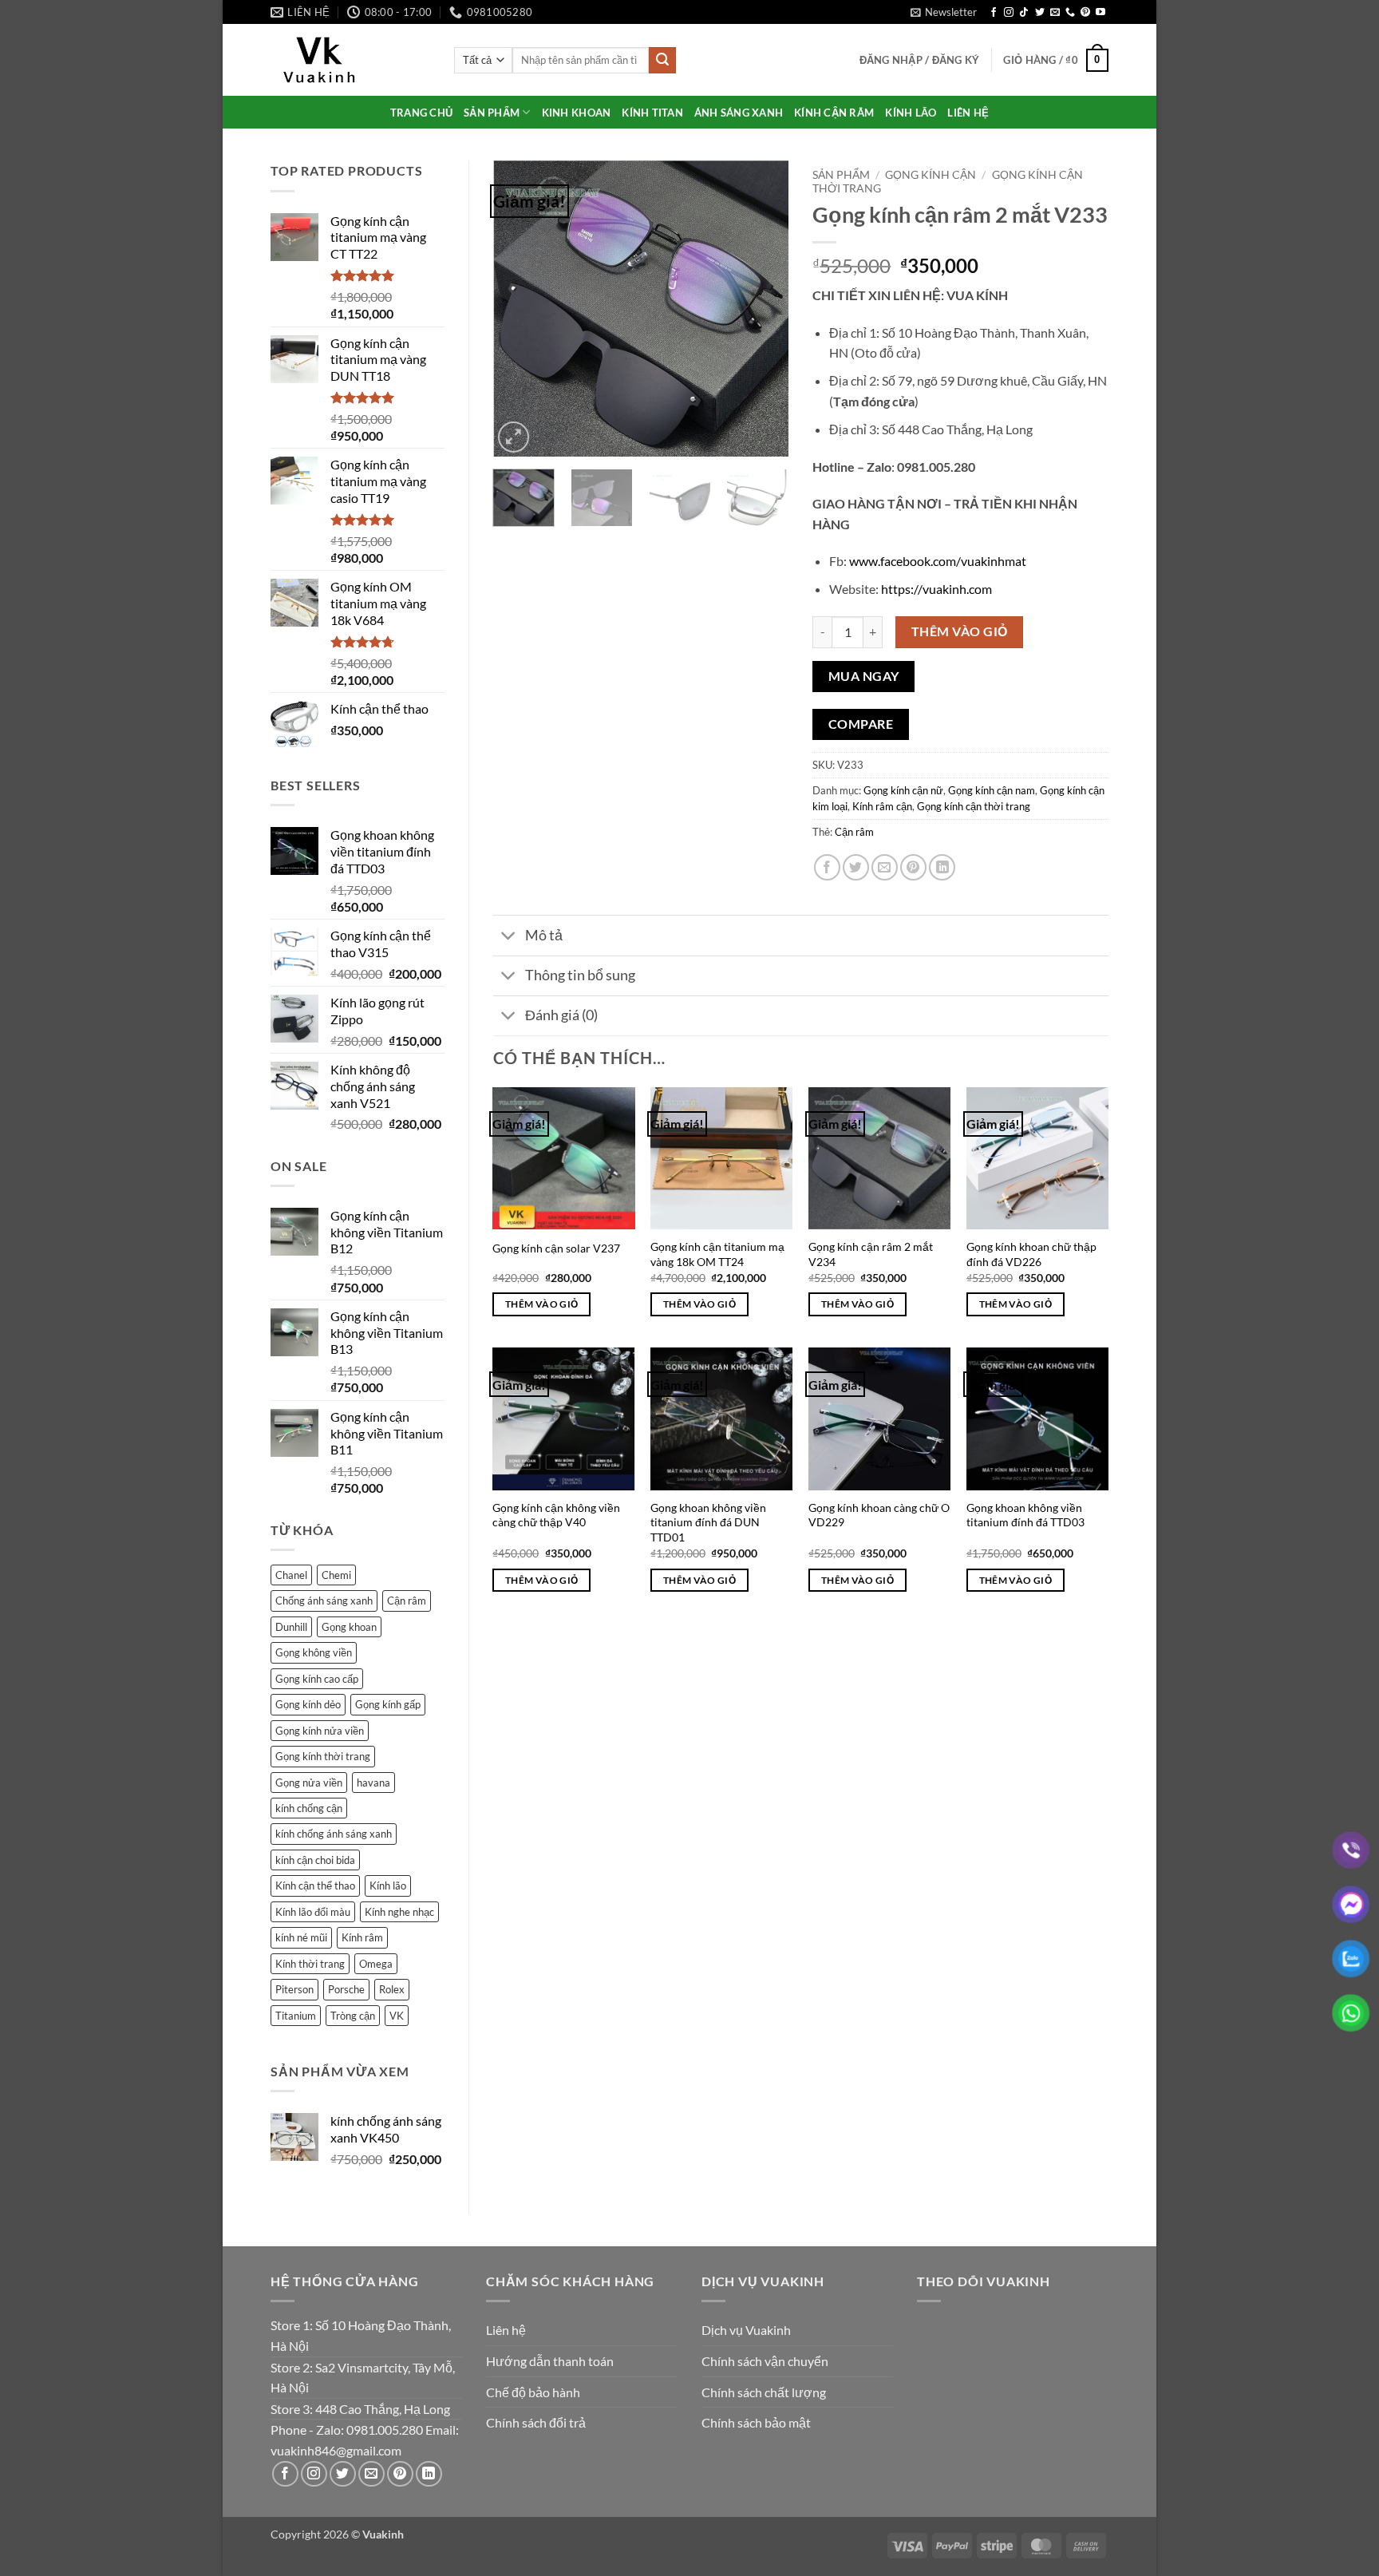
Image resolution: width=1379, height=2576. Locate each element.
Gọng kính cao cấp (317, 1679)
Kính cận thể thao (315, 1886)
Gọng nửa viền (309, 1783)
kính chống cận (309, 1808)
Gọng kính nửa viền (320, 1731)
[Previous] (519, 309)
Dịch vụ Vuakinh (746, 2330)
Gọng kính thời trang (323, 1756)
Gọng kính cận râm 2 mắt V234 (871, 1254)
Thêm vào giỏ (960, 631)
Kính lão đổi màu (313, 1912)
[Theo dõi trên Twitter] (1040, 13)
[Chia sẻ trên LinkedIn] (942, 867)
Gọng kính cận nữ (903, 790)
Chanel (291, 1575)
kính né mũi (301, 1937)
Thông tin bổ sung (580, 975)
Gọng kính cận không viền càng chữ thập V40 (556, 1515)
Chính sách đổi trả (536, 2422)
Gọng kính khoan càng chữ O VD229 (879, 1515)
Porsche (346, 1989)
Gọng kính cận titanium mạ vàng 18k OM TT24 (717, 1254)
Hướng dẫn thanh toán (550, 2361)
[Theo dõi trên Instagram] (1009, 13)
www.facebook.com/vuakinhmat (938, 561)
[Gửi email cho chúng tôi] (1055, 13)
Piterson (294, 1989)
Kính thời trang (310, 1964)
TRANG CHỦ (421, 113)
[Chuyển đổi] (509, 937)
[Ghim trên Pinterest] (913, 867)
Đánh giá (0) (561, 1015)
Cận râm (407, 1601)
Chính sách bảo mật (756, 2422)
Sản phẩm (841, 175)
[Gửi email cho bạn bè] (885, 867)
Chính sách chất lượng (764, 2392)
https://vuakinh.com (936, 589)
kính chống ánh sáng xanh (334, 1834)
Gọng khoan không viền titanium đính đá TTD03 (1025, 1515)
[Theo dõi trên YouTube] (1100, 13)
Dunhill (291, 1627)
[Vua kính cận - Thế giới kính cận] (350, 60)
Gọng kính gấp (388, 1704)
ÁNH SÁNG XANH (739, 113)
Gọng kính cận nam (992, 790)
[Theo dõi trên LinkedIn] (429, 2474)
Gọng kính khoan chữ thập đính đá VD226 (1031, 1254)
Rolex (392, 1989)
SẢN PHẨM (492, 113)
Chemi (336, 1575)
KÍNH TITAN (652, 113)
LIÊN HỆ (968, 113)
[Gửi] (662, 61)
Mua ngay (864, 676)
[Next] (763, 309)
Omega (376, 1964)
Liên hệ (506, 2330)
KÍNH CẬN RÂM (834, 113)
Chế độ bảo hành (533, 2392)
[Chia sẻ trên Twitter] (856, 867)
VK (397, 2016)
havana (373, 1783)
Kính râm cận (882, 806)
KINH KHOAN (577, 113)
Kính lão (388, 1886)
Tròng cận (353, 2016)
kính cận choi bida (315, 1860)
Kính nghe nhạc (399, 1912)
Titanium (296, 2016)
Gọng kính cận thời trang (974, 806)
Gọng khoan (349, 1627)
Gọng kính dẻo (308, 1704)
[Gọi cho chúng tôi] (1070, 13)
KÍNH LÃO (911, 113)
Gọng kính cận (931, 175)
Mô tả (544, 935)
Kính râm (362, 1937)
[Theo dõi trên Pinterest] (1085, 13)
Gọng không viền (314, 1652)
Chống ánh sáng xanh (324, 1601)
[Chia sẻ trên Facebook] (827, 867)
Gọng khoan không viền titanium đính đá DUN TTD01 (708, 1522)
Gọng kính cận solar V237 (556, 1248)
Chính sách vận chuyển (765, 2361)
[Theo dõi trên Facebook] (994, 13)
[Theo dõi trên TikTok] (1024, 13)
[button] (944, 12)
